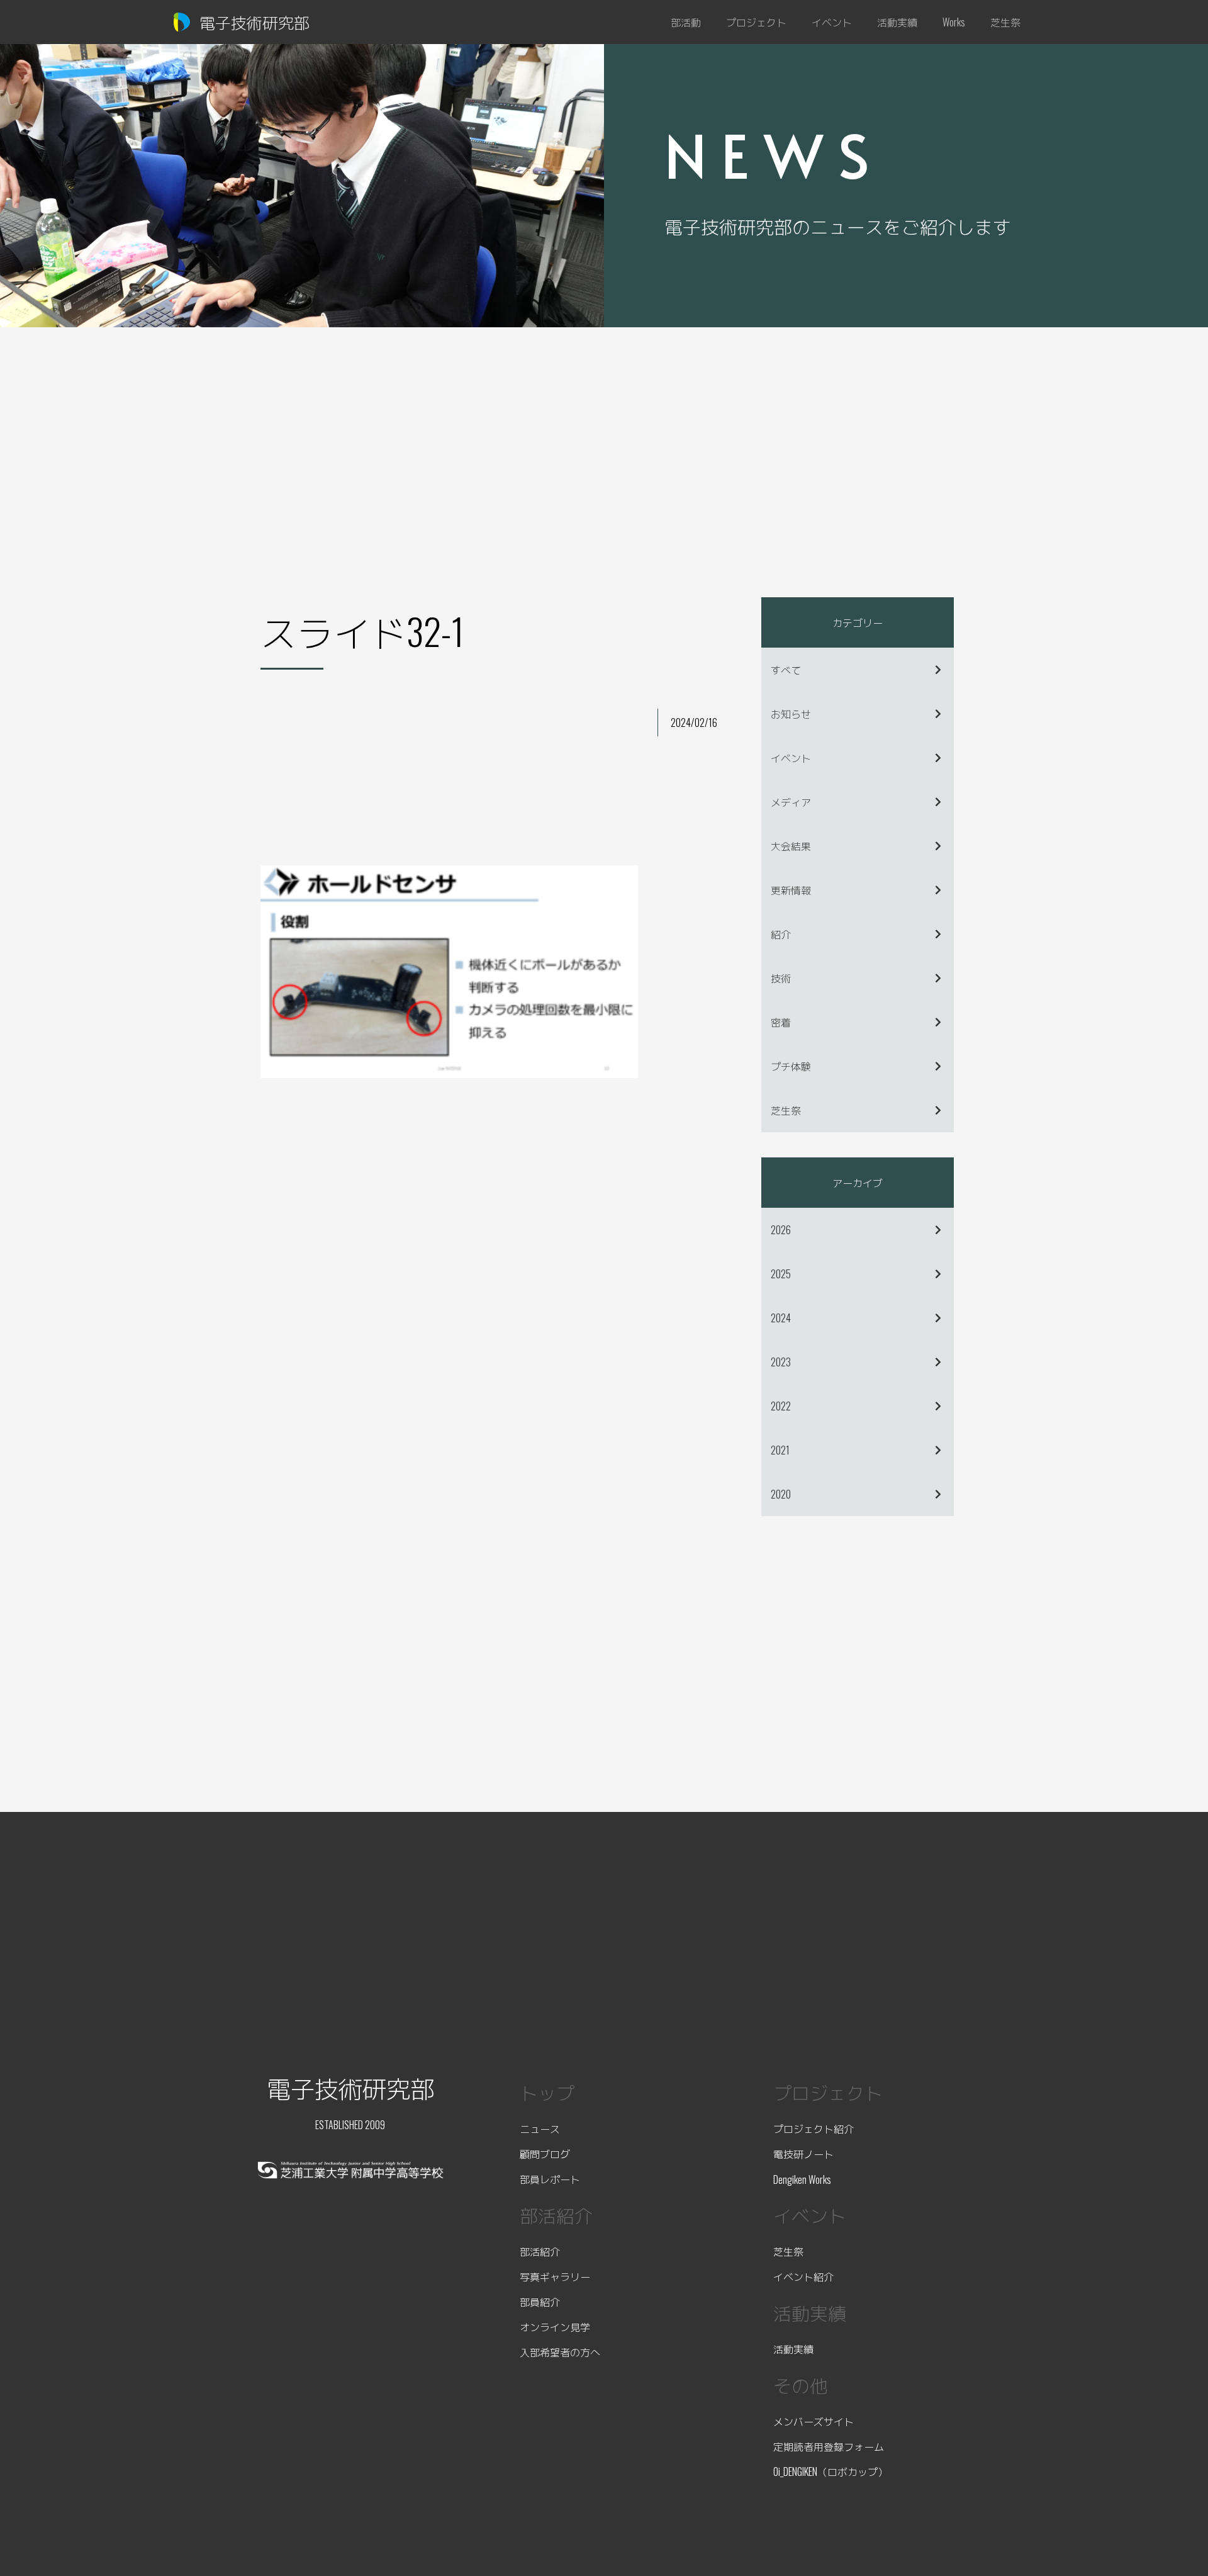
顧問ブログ (545, 2154)
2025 (781, 1274)
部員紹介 (540, 2302)
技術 (781, 978)
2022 (781, 1406)
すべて (786, 670)
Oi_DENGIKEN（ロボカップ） (830, 2472)
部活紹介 (540, 2251)
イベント (791, 758)
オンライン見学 (555, 2327)
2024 (781, 1318)
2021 (780, 1450)
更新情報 (791, 890)
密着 (781, 1022)
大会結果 (791, 846)
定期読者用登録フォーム (829, 2446)
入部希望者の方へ (560, 2352)
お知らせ (791, 714)
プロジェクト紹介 (814, 2129)
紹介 (781, 934)
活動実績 (793, 2349)
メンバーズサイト (814, 2421)
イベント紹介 (803, 2276)
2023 (781, 1362)
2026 (781, 1230)
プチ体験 (791, 1066)
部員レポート (550, 2179)
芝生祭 (786, 1110)
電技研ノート (803, 2154)
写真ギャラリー (555, 2276)
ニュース (540, 2129)
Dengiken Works (802, 2179)
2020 (781, 1494)
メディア (791, 802)
